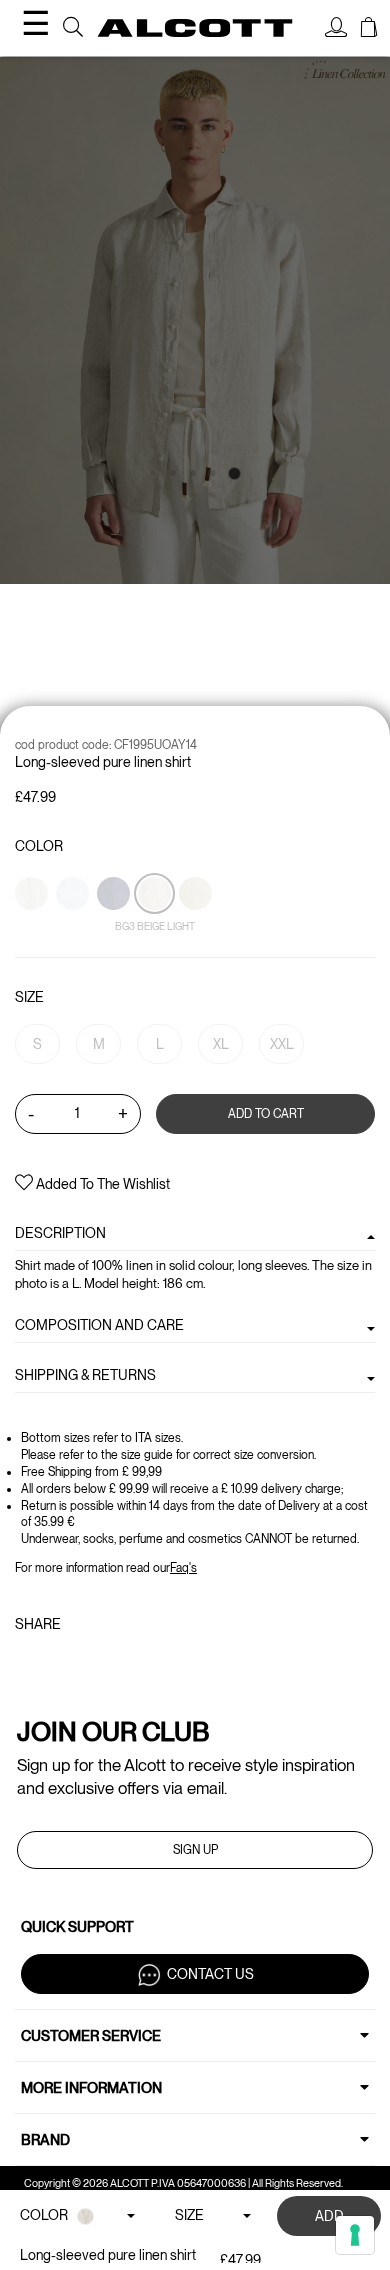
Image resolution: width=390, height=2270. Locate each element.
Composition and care (99, 1325)
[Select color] (33, 928)
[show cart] (369, 30)
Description (60, 1233)
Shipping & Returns (85, 1375)
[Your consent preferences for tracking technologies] (355, 2235)
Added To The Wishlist (101, 1184)
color (39, 846)
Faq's (183, 1568)
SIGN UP (195, 1850)
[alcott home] (195, 28)
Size (29, 997)
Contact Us (210, 1973)
